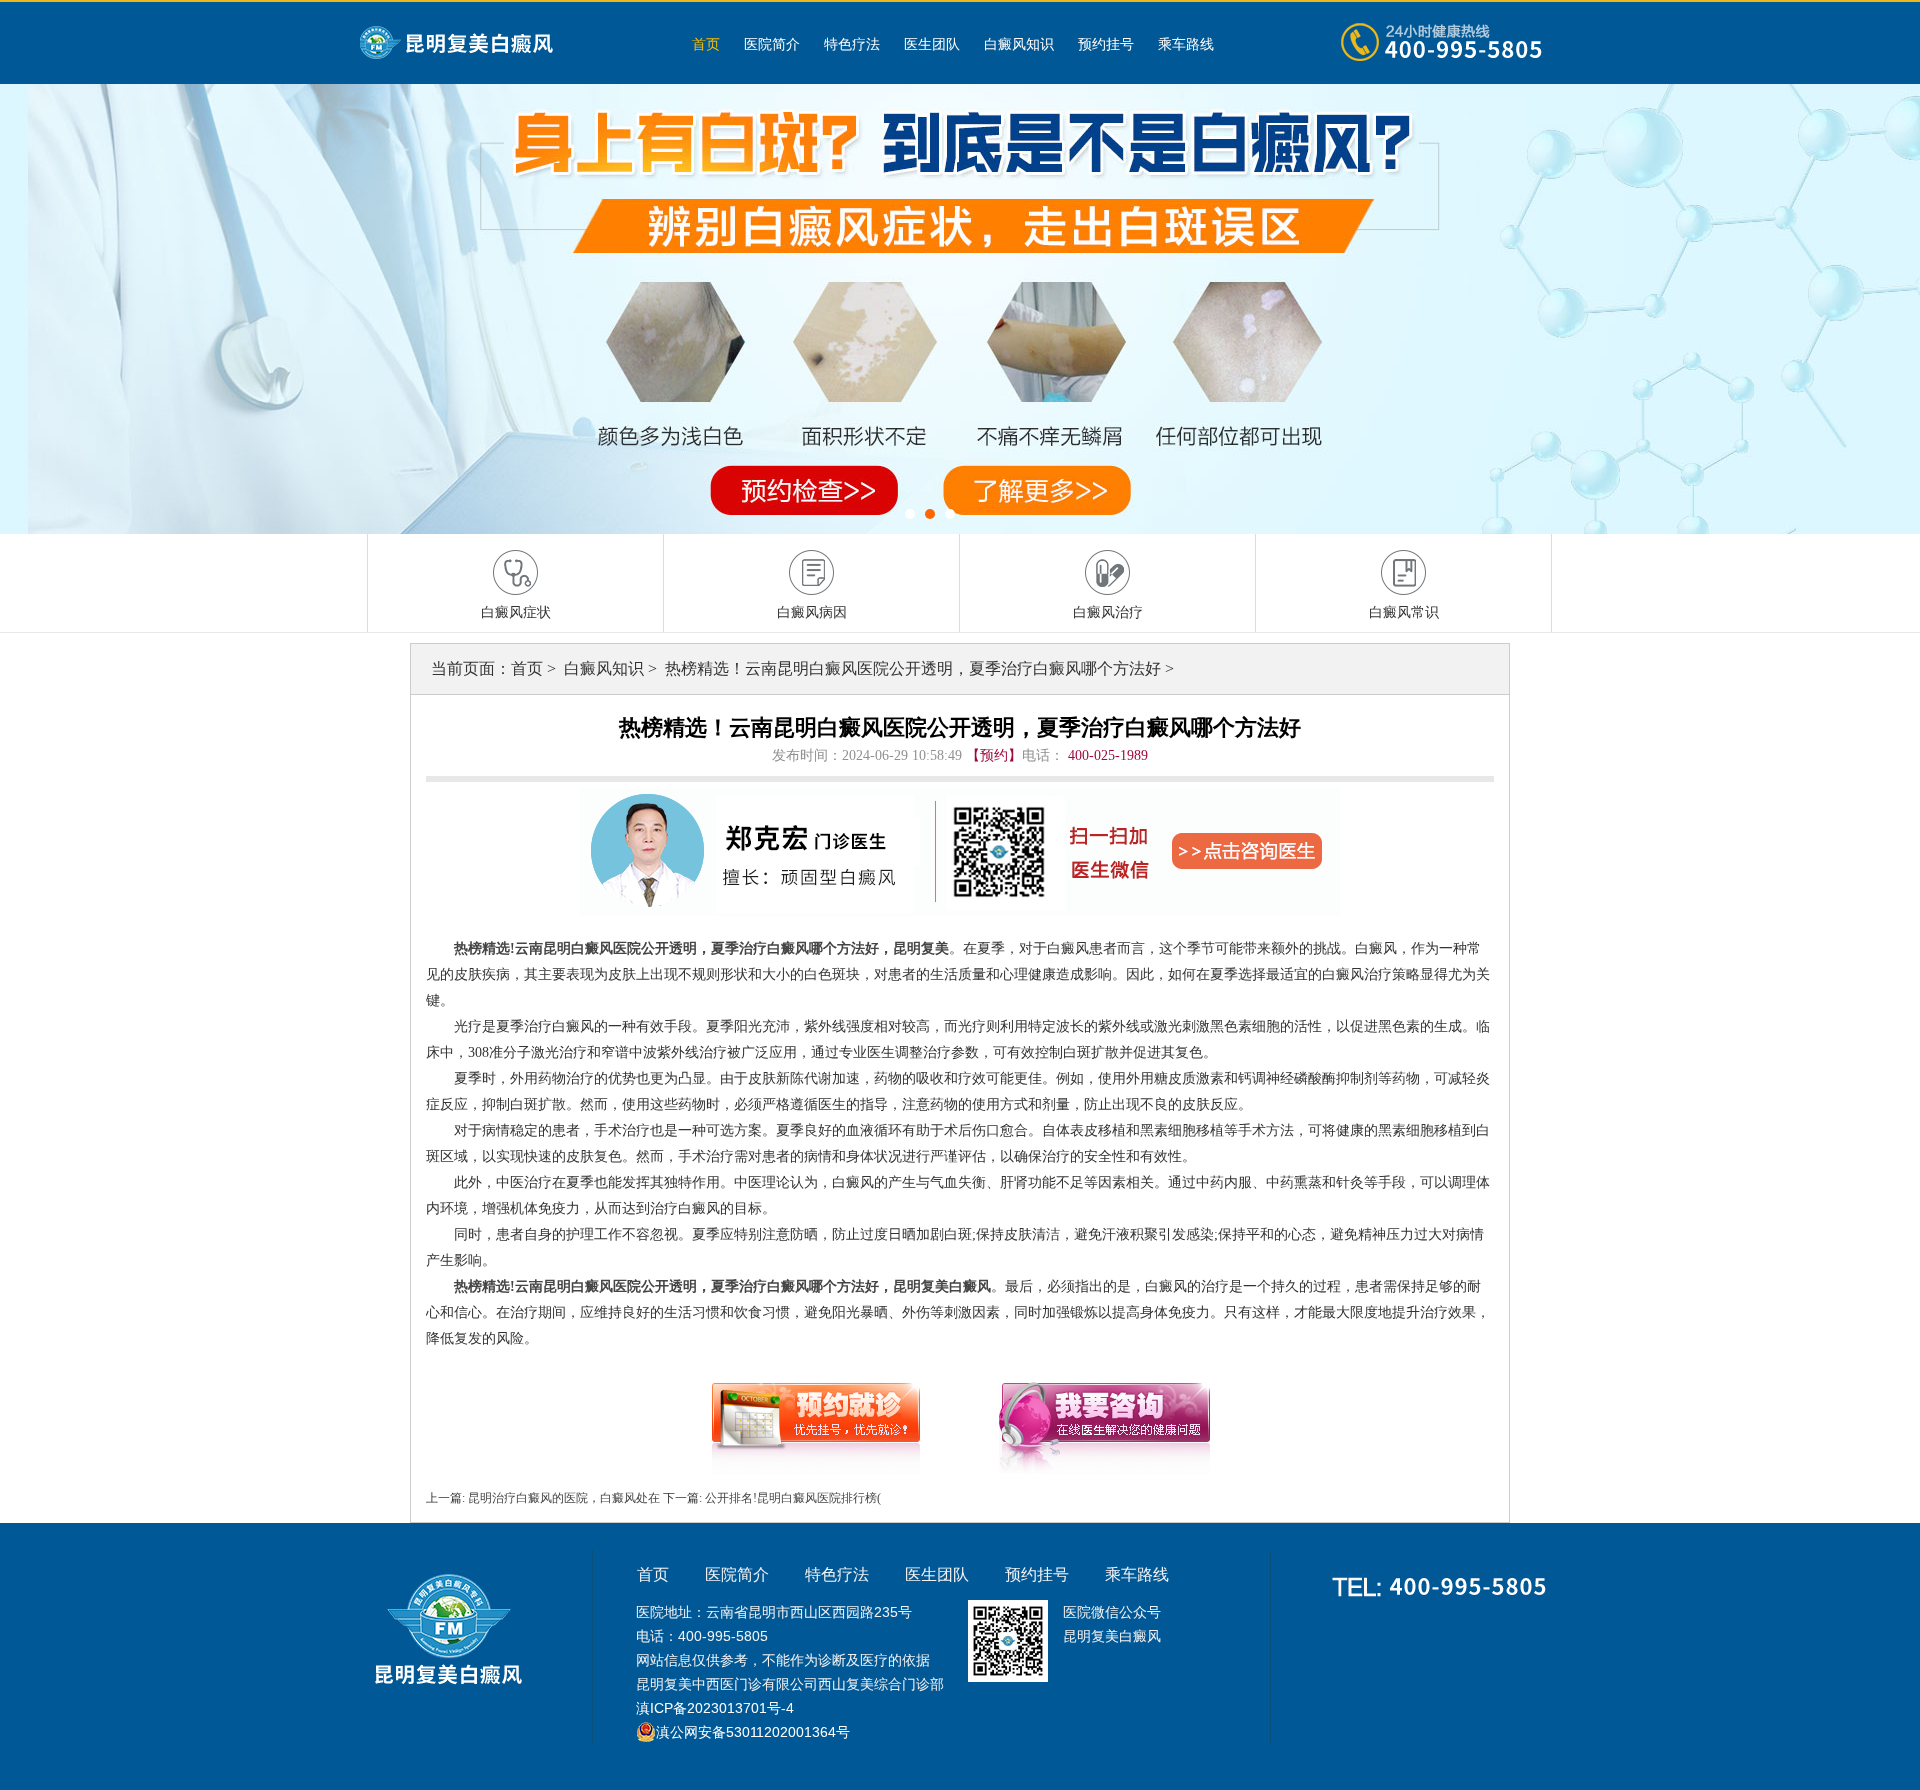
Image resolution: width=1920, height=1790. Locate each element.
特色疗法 (852, 44)
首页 (706, 44)
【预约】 (994, 755)
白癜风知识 (1019, 44)
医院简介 (772, 44)
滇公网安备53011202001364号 (753, 1732)
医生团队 (932, 44)
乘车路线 (1186, 44)
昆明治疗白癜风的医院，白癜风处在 (564, 1498)
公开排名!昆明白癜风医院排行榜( (791, 1498)
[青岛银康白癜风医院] (505, 43)
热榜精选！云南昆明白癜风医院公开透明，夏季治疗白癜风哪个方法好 (915, 668)
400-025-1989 (1108, 755)
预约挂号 (1106, 44)
